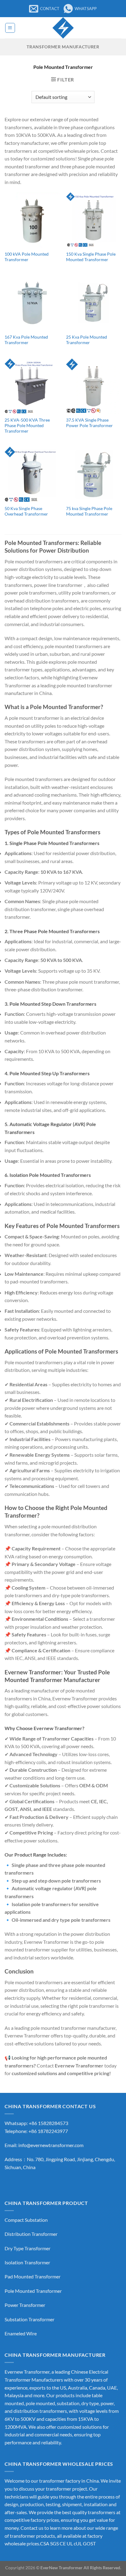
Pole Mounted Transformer (33, 2291)
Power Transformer (25, 2305)
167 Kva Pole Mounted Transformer (26, 340)
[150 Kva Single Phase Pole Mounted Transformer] (94, 220)
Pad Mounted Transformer (33, 2276)
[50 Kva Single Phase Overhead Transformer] (32, 474)
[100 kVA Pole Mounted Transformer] (32, 220)
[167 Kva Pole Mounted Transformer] (32, 303)
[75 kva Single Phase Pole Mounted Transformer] (94, 474)
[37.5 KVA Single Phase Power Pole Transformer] (94, 386)
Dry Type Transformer (28, 2248)
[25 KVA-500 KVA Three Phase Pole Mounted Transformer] (32, 386)
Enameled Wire (21, 2333)
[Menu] (10, 28)
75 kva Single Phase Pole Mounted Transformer (89, 511)
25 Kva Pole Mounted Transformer (87, 340)
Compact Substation (26, 2220)
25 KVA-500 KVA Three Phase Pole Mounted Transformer (27, 425)
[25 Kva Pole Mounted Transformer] (94, 303)
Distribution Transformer (31, 2234)
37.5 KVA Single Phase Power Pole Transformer (89, 423)
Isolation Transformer (27, 2262)
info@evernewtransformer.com (51, 2145)
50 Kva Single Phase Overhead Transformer (26, 511)
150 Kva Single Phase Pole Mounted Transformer (91, 257)
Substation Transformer (30, 2319)
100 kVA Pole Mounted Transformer (27, 257)
